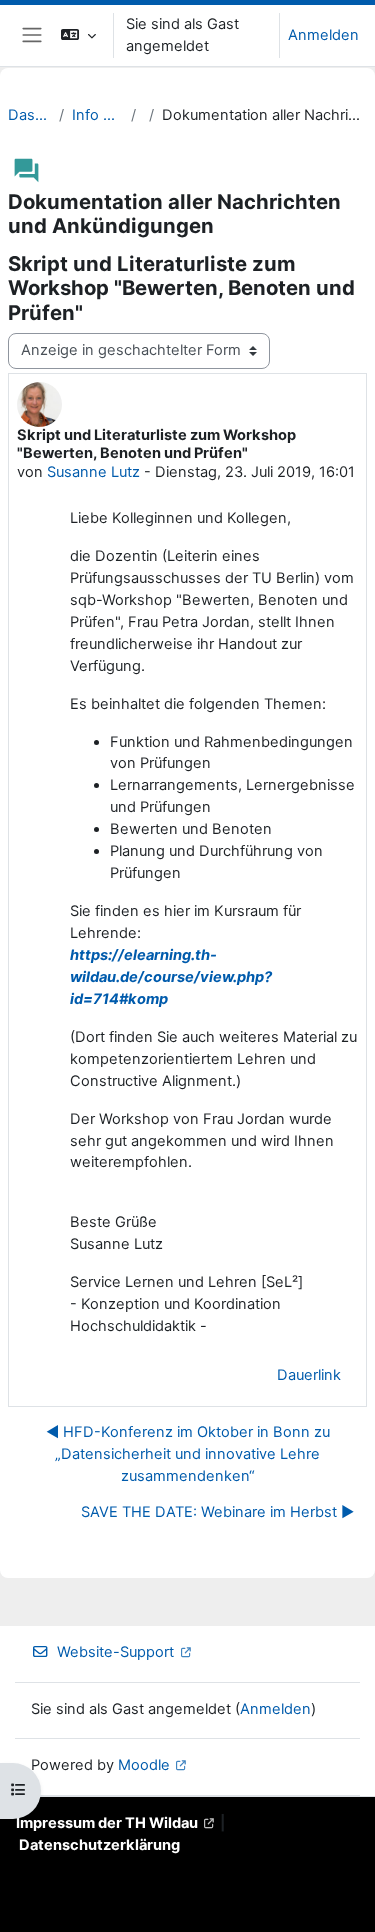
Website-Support (115, 1652)
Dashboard (29, 115)
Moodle (144, 1765)
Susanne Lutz (93, 472)
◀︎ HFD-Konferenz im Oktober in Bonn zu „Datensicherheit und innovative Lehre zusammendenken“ (188, 1454)
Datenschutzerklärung (99, 1845)
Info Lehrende (97, 115)
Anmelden (323, 35)
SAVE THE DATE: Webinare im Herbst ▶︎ (217, 1512)
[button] (78, 35)
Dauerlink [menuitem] (309, 1375)
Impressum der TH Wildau (107, 1823)
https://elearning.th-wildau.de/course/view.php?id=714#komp (171, 977)
